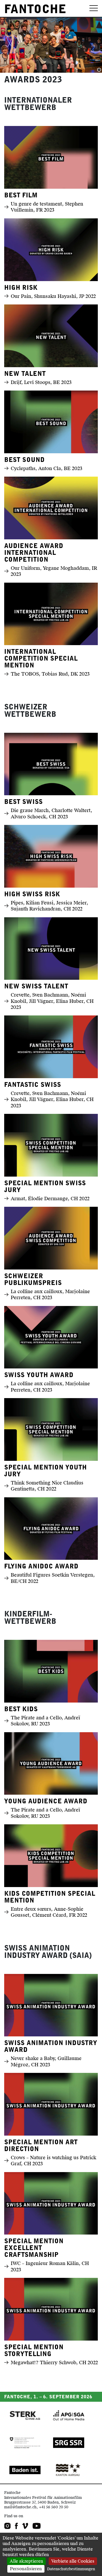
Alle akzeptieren (26, 2561)
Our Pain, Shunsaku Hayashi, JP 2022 (53, 296)
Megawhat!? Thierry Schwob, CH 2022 (54, 2362)
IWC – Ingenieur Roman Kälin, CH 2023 (50, 2266)
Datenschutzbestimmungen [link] (71, 2569)
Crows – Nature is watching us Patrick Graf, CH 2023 (53, 2161)
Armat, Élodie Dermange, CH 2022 (50, 1199)
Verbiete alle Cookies (73, 2561)
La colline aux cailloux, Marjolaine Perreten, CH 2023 (50, 1294)
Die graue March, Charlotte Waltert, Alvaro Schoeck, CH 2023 (51, 813)
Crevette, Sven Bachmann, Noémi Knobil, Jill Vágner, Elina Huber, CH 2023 (52, 1001)
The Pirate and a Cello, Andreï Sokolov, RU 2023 (45, 1721)
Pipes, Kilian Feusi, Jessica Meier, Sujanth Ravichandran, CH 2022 (49, 906)
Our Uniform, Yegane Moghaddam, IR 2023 (54, 571)
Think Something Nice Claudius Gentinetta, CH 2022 (47, 1486)
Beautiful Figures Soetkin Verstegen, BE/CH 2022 (53, 1578)
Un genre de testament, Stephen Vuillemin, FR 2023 (47, 207)
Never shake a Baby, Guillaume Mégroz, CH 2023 (46, 2061)
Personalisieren (26, 2569)
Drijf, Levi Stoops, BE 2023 (41, 382)
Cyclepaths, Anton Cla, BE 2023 (47, 468)
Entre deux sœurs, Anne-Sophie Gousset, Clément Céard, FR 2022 (49, 1912)
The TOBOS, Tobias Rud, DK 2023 (50, 674)
